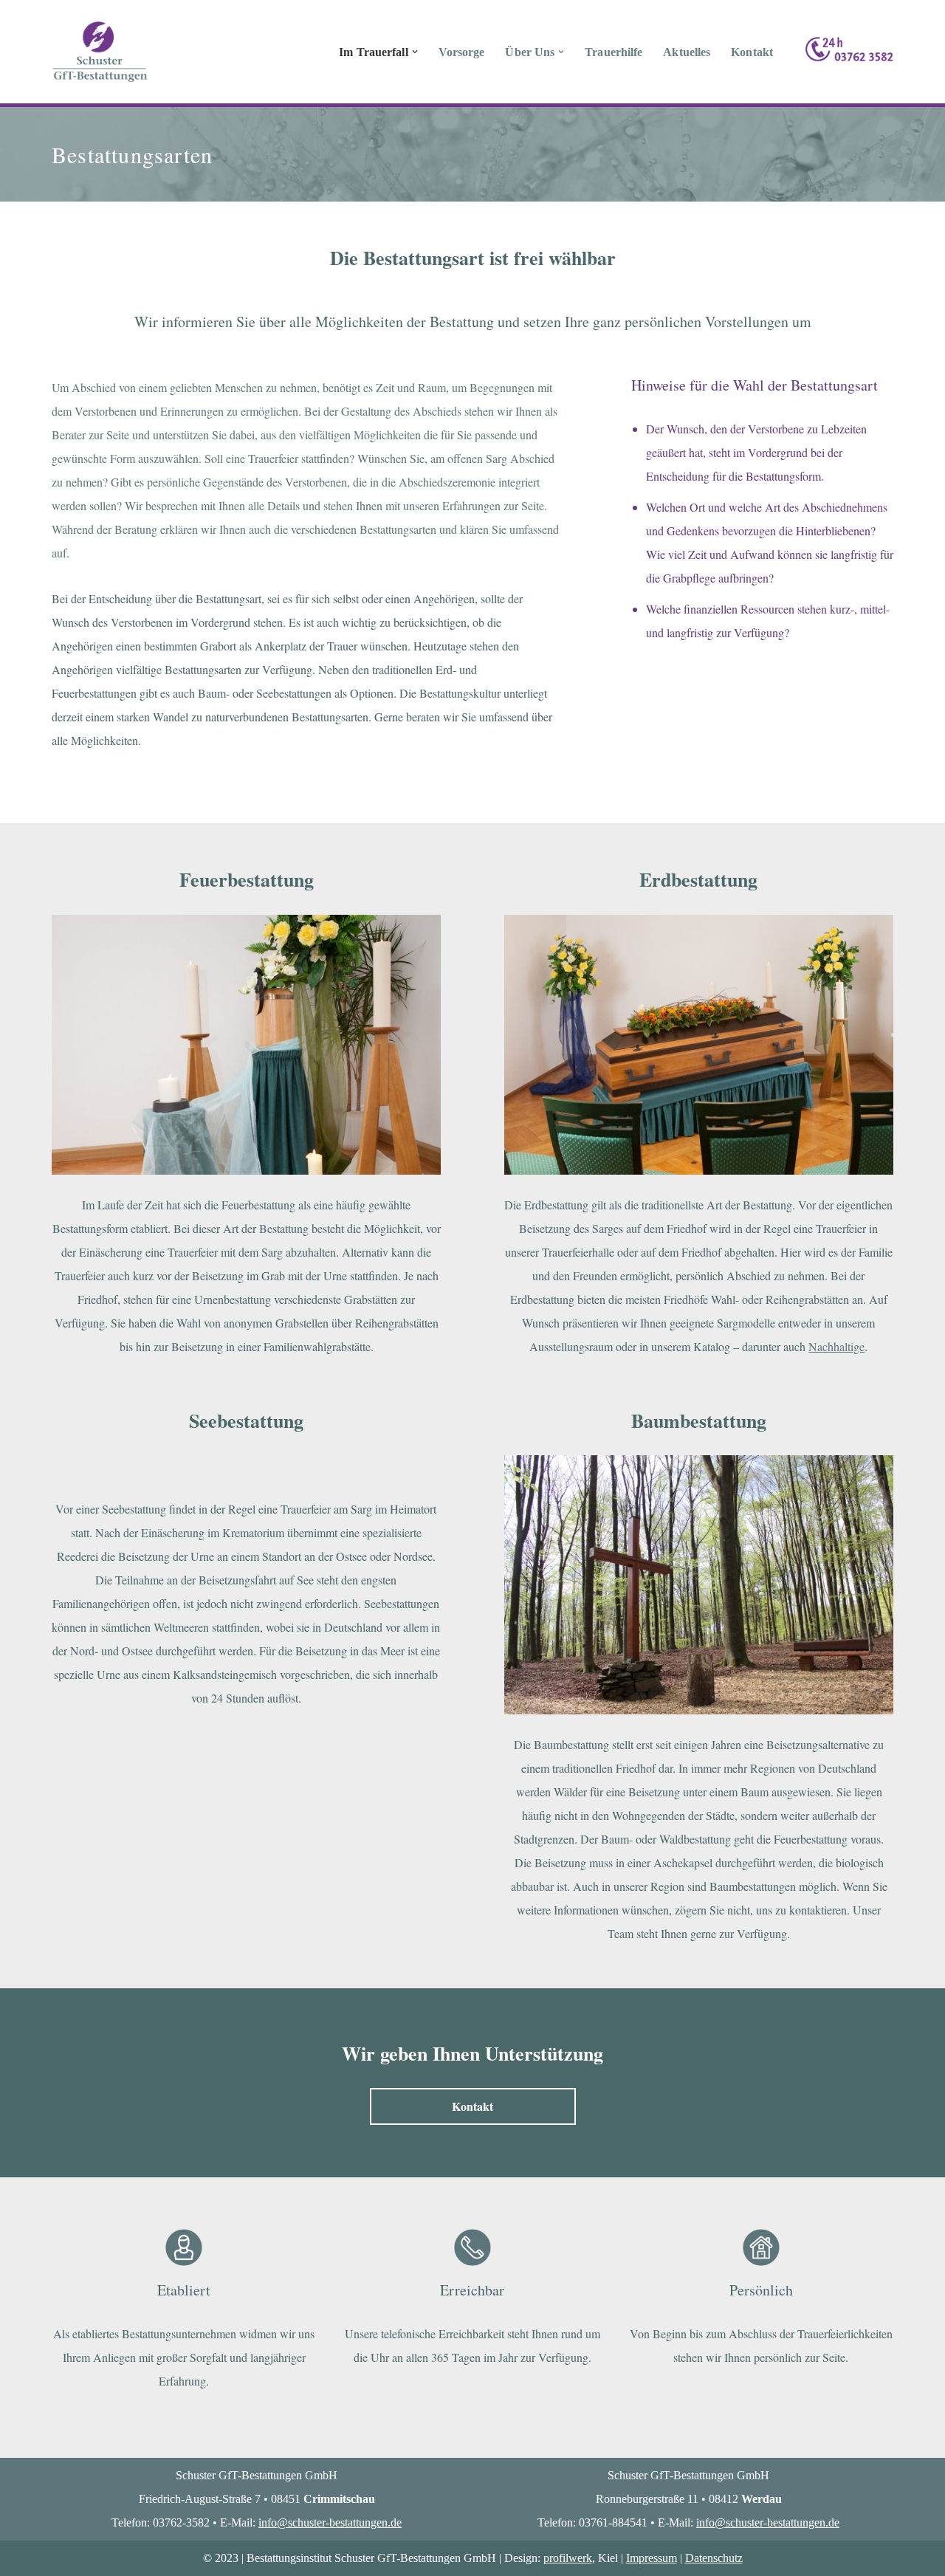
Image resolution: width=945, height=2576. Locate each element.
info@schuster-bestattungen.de (330, 2522)
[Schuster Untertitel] (100, 52)
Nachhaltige (836, 1346)
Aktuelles (687, 52)
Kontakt (752, 52)
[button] (415, 52)
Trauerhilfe (614, 52)
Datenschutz (714, 2558)
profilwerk (568, 2558)
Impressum (652, 2558)
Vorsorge (462, 52)
